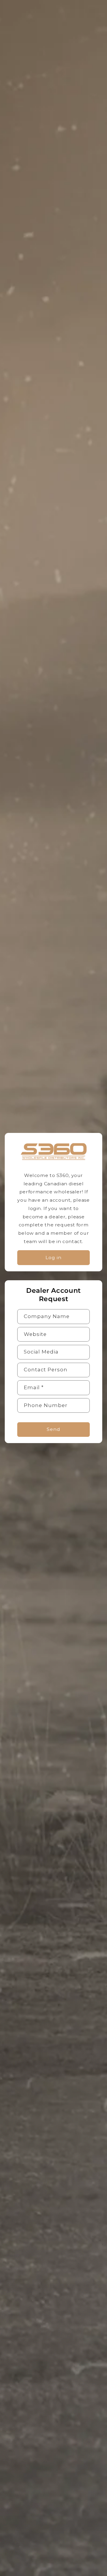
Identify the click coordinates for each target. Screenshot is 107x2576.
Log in (53, 1257)
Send (53, 1429)
